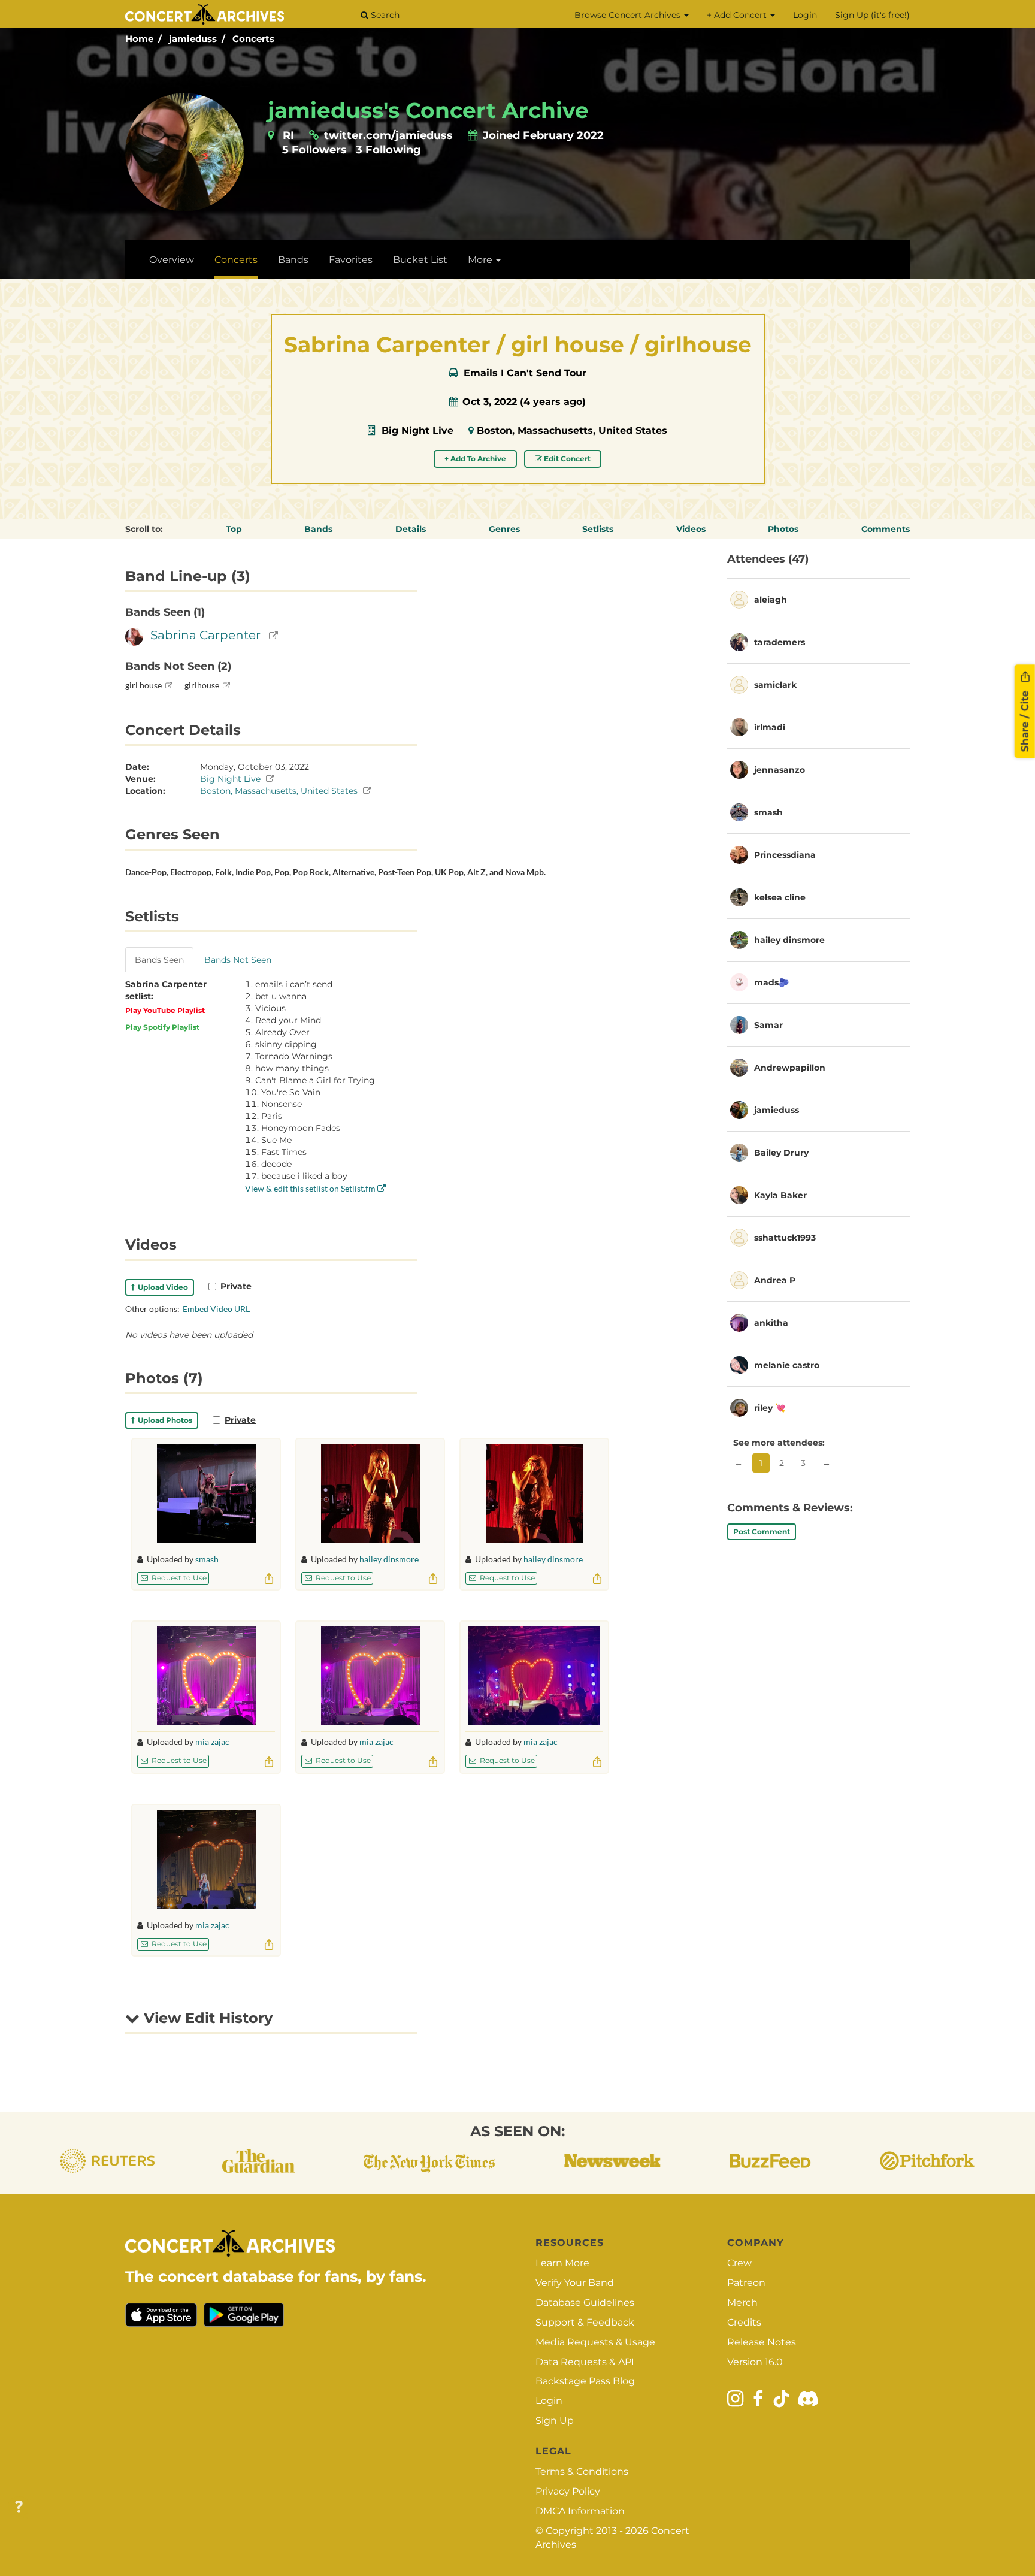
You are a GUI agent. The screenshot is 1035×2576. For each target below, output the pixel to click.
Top (234, 529)
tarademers (780, 642)
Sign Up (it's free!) (872, 15)
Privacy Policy (568, 2491)
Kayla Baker (780, 1195)
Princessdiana (785, 855)
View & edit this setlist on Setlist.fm (311, 1188)
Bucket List (420, 260)
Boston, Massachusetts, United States (572, 430)
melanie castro (787, 1365)
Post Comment (762, 1532)
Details (411, 529)
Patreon (746, 2283)
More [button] (481, 260)
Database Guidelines (585, 2303)
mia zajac (212, 1742)
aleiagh (771, 600)
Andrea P (775, 1280)
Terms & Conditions (582, 2471)
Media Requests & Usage (595, 2342)
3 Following (388, 150)
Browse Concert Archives (629, 15)
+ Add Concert (738, 15)
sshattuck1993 (785, 1238)
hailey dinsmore (389, 1559)
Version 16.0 (755, 2362)
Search (384, 15)
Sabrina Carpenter (205, 635)
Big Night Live (417, 430)
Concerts (253, 39)
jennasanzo (780, 770)
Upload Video (161, 1287)
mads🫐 (771, 982)
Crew (739, 2263)
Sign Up (555, 2421)
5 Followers (314, 150)
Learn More (562, 2263)
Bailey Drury (781, 1153)
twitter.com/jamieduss (388, 135)
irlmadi (770, 727)
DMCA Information (580, 2511)
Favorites (351, 260)
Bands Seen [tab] (159, 960)
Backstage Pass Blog (585, 2381)
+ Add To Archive (475, 459)
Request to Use (178, 1578)
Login (805, 15)
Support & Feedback (585, 2322)
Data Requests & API (585, 2362)
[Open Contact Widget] (19, 2507)
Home (139, 39)
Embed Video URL (216, 1309)
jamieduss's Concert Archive (428, 110)
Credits (744, 2322)
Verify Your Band (575, 2283)
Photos (783, 529)
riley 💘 (770, 1408)
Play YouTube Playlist (165, 1010)
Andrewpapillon (790, 1068)
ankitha (771, 1323)
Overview (172, 260)
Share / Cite (1025, 719)
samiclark (775, 685)
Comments (886, 529)
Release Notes (762, 2342)
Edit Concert (566, 459)
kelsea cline (780, 897)
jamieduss (193, 39)
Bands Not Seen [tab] (238, 960)
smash (207, 1559)
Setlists (598, 529)
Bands (293, 260)
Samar (768, 1025)
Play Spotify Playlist (162, 1027)
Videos (691, 529)
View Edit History (206, 2018)
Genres (504, 529)
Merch (742, 2303)
